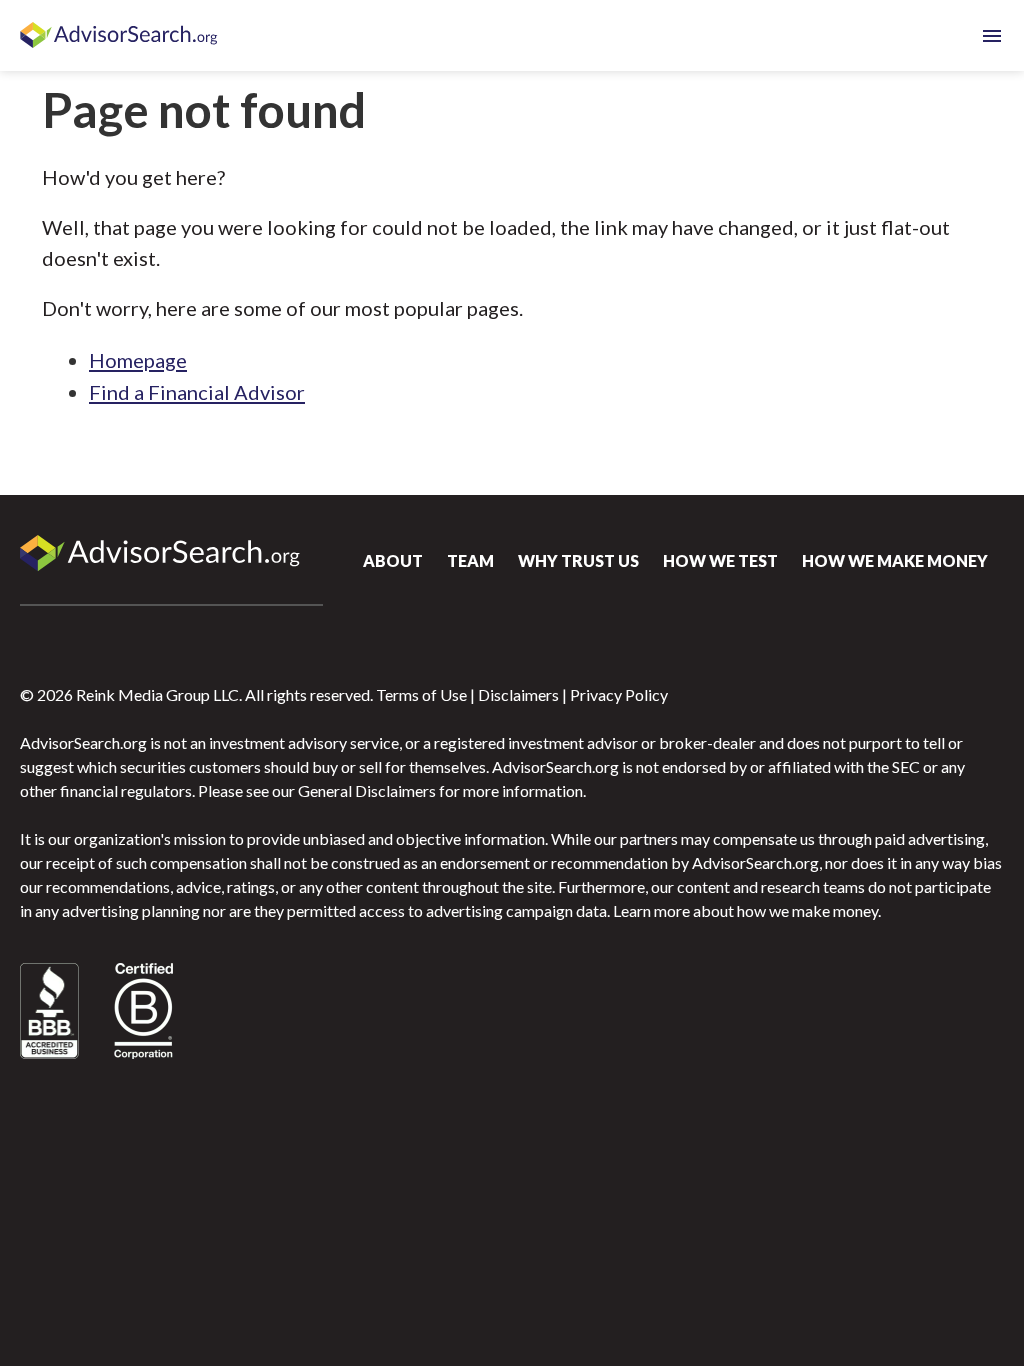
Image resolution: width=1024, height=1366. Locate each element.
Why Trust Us (578, 560)
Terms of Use (421, 694)
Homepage (138, 360)
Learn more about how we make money (745, 910)
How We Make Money (895, 560)
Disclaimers (518, 694)
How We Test (720, 560)
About (393, 560)
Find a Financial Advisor (197, 392)
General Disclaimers (367, 790)
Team (470, 560)
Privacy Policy (619, 694)
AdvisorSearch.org (120, 36)
